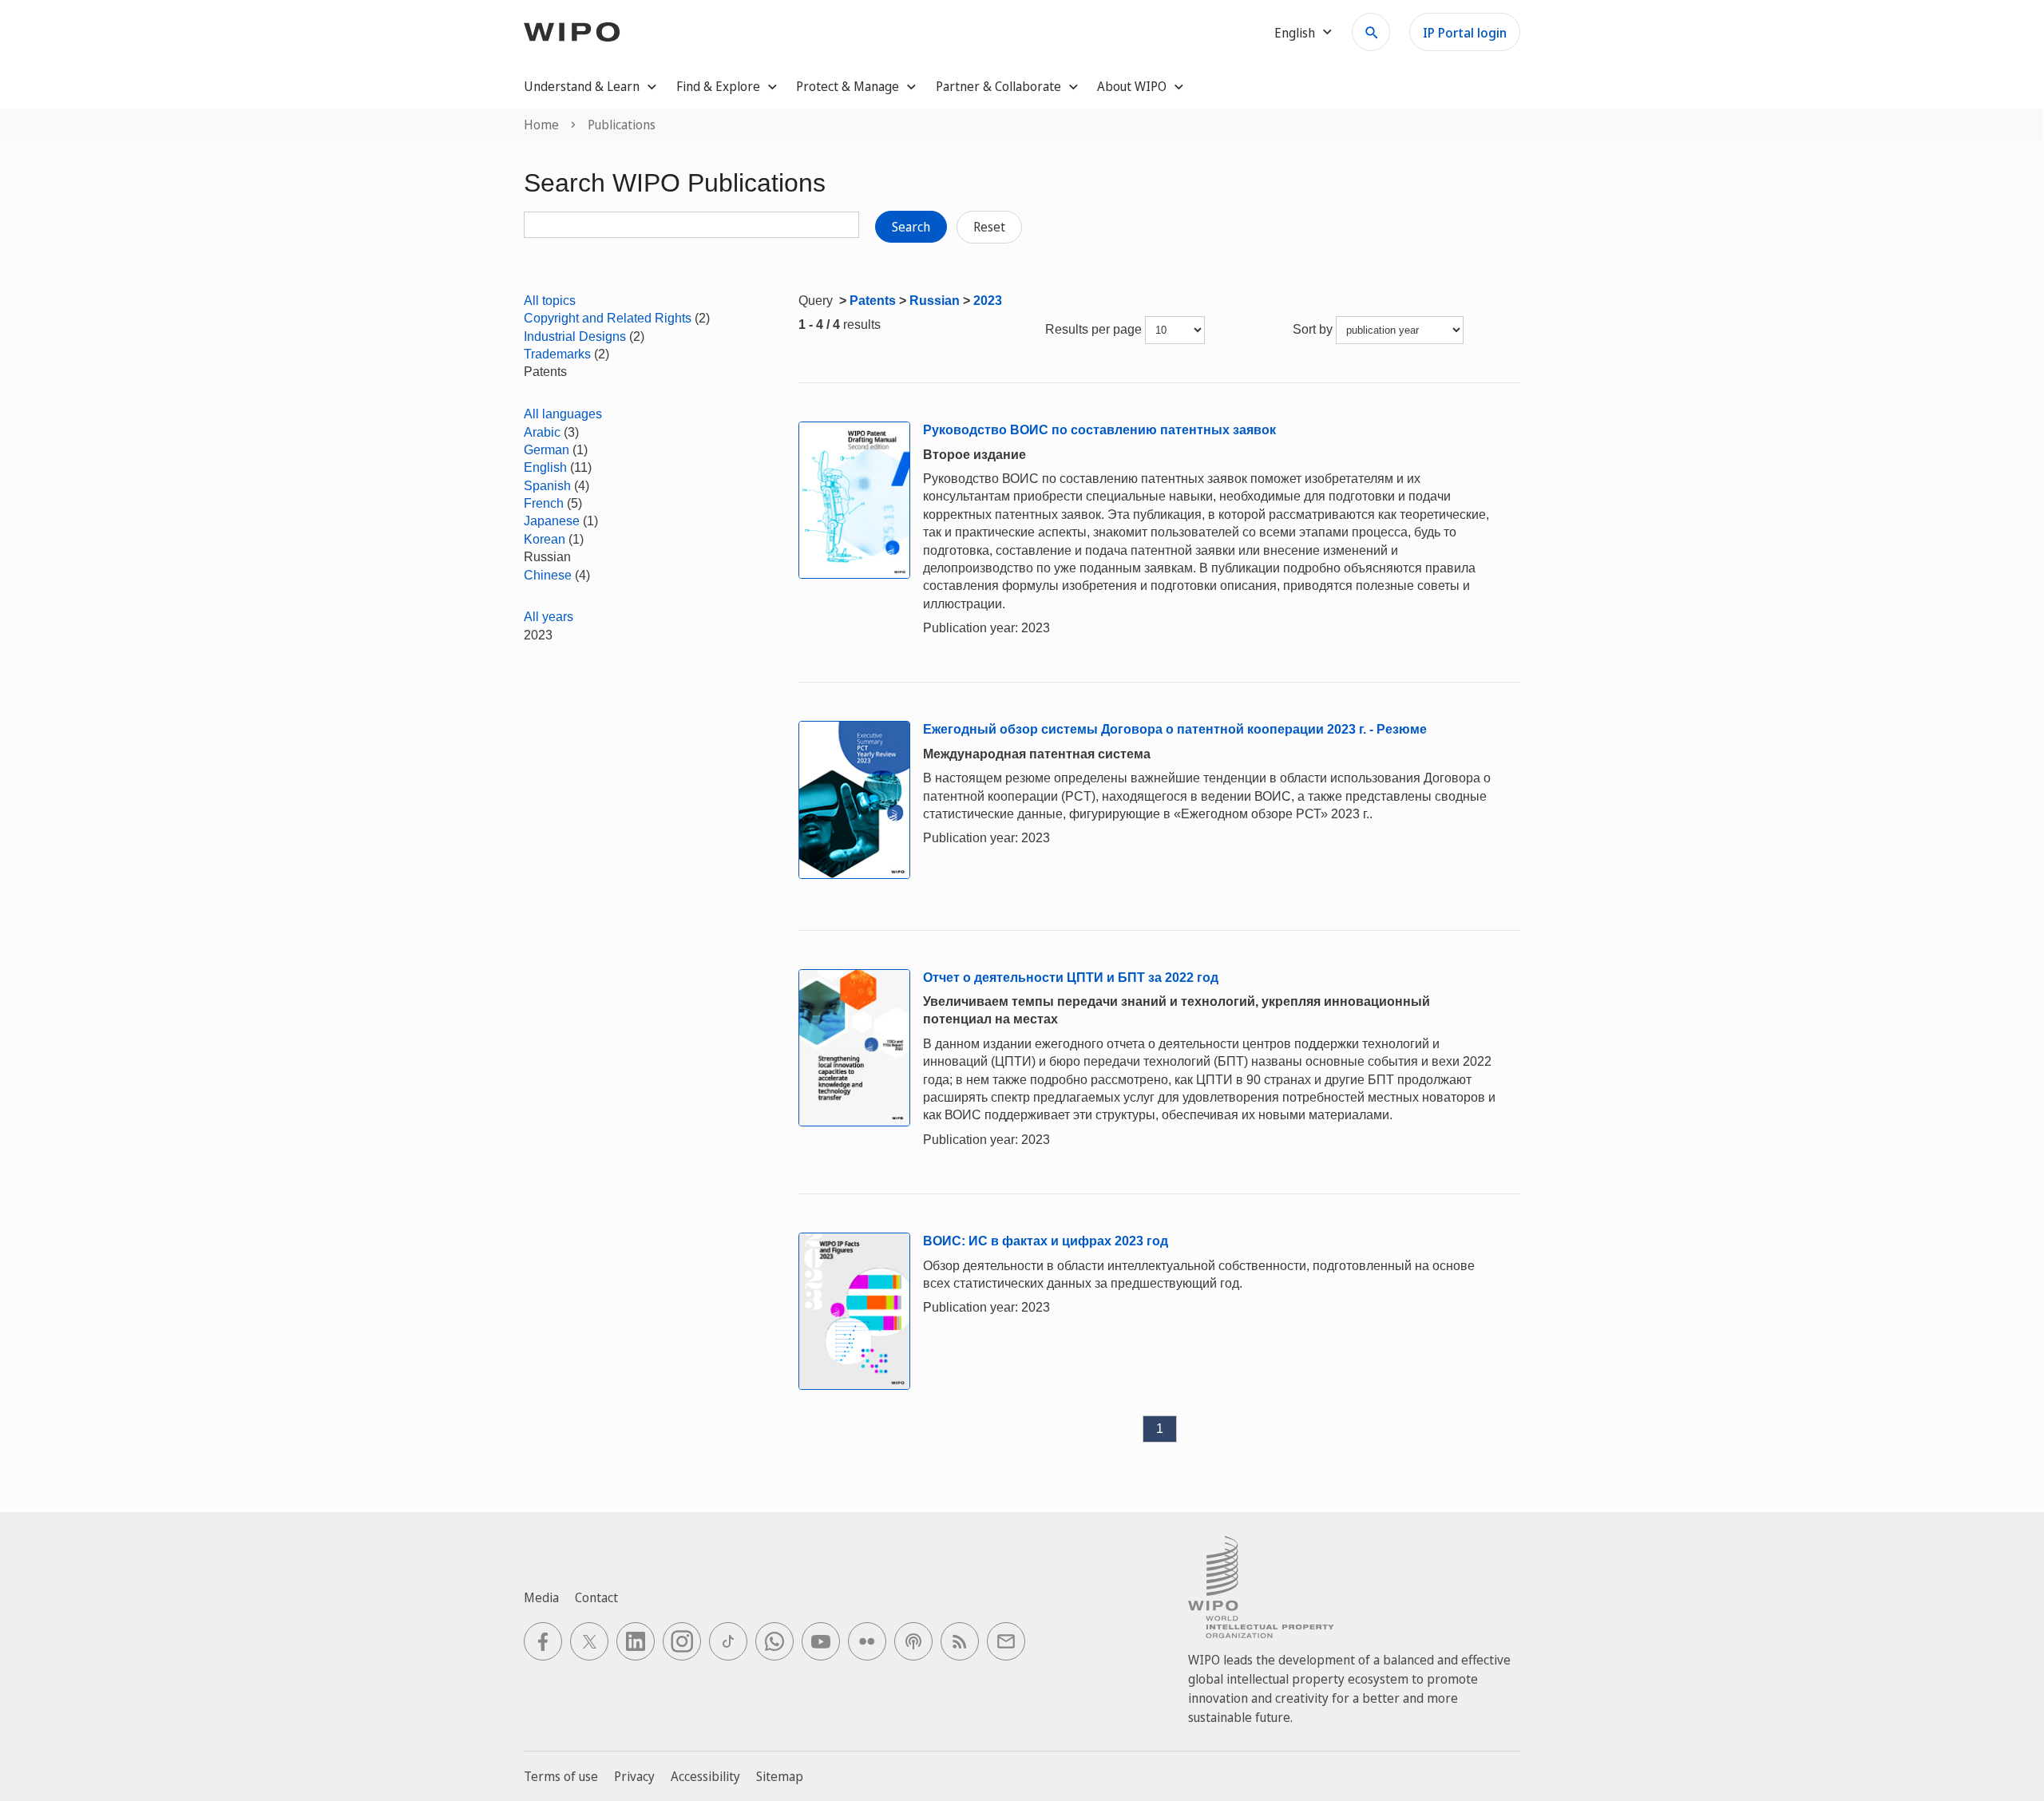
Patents (873, 301)
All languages (563, 414)
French (544, 503)
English (545, 467)
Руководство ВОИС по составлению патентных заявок (1099, 430)
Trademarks (557, 354)
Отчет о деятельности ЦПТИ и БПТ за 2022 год (1071, 978)
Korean (545, 539)
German (547, 450)
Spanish (547, 486)
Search (911, 227)
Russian (935, 301)
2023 (988, 301)
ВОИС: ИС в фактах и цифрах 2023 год (1046, 1241)
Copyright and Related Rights (608, 318)
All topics (550, 301)
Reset (989, 227)
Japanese (552, 521)
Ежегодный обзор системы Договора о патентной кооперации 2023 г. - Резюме (1175, 729)
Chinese (548, 575)
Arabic (542, 432)
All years (549, 617)
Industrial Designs (575, 336)
